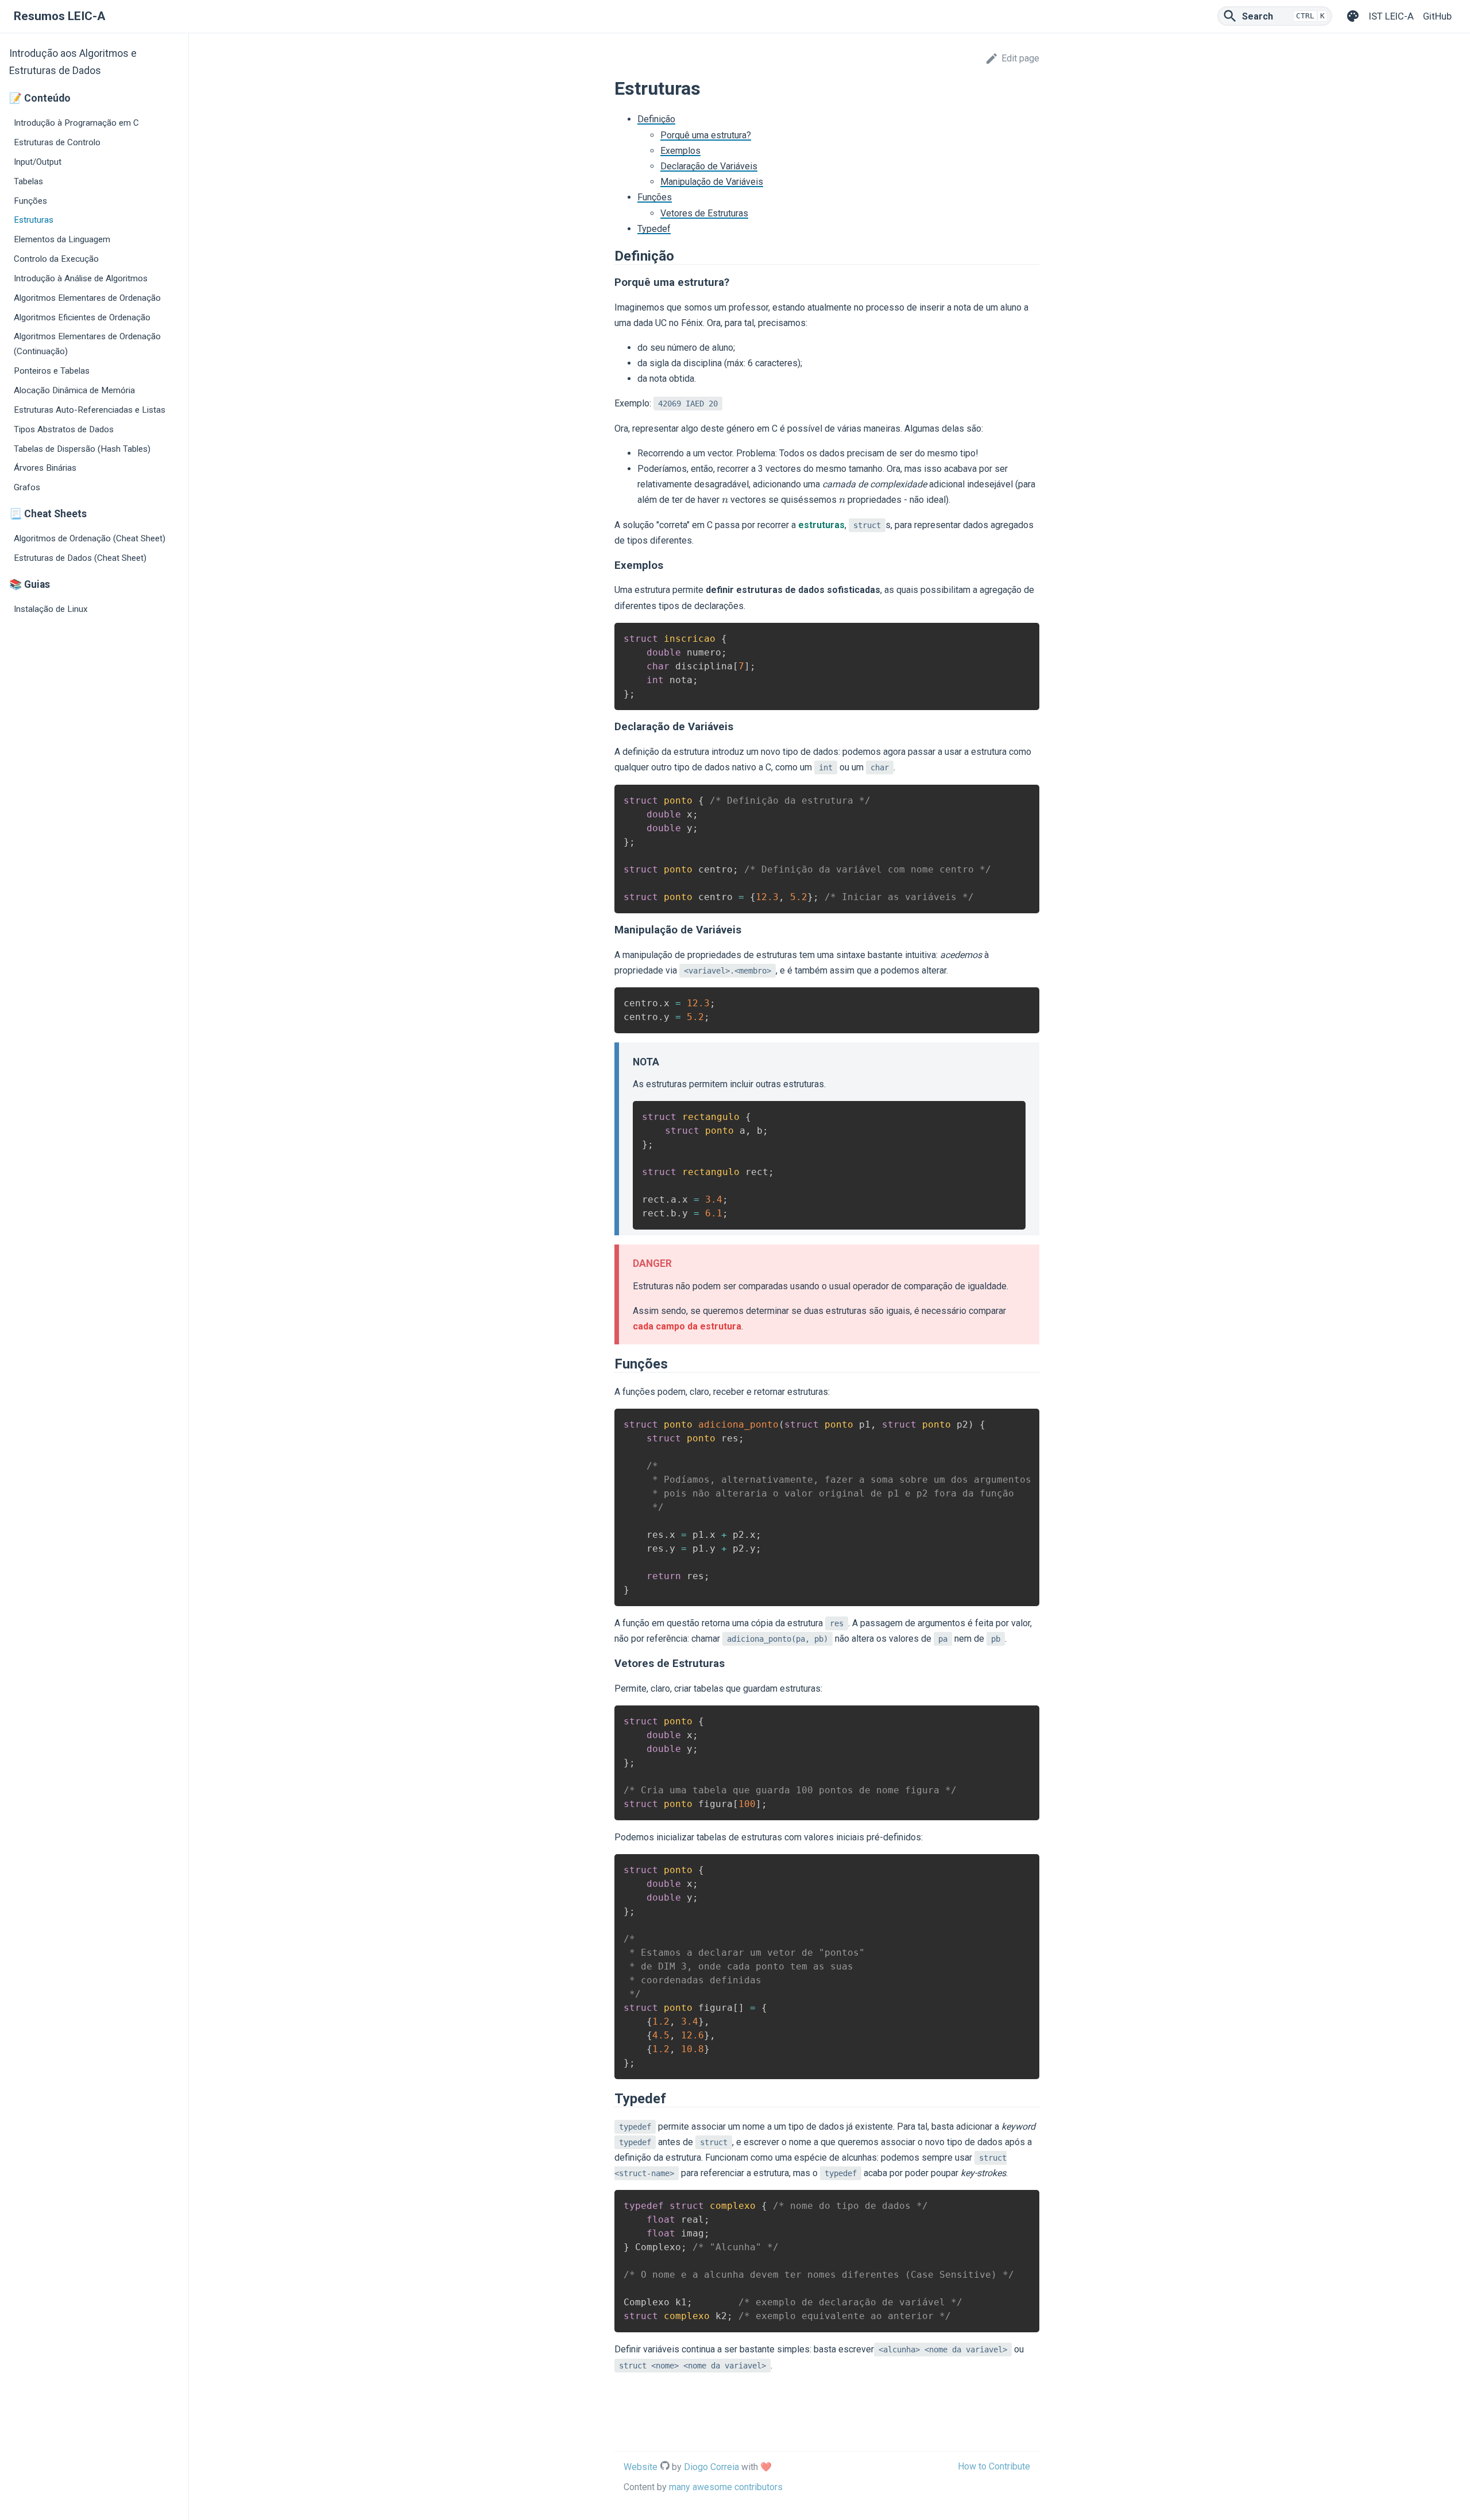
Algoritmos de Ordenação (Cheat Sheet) (90, 538)
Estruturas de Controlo (57, 142)
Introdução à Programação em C (76, 123)
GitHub (1437, 16)
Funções (30, 201)
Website (641, 2467)
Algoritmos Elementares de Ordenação (87, 298)
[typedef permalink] (609, 2099)
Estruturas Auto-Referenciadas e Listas (90, 410)
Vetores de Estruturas (704, 213)
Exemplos (680, 151)
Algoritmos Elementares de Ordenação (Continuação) (87, 344)
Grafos (27, 487)
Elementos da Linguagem (62, 239)
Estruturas (34, 220)
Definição (656, 119)
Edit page (1020, 58)
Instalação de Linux (51, 609)
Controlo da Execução (56, 259)
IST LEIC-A (1391, 16)
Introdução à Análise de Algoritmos (81, 278)
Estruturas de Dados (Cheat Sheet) (80, 558)
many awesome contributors (726, 2487)
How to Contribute (994, 2466)
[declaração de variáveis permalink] (609, 727)
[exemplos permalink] (609, 565)
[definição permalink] (609, 256)
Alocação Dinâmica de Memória (74, 390)
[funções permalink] (609, 1364)
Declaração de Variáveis (709, 166)
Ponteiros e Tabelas (52, 371)
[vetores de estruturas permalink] (609, 1664)
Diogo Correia (711, 2467)
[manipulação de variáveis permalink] (609, 930)
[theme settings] (1353, 16)
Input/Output (38, 162)
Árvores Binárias (45, 468)
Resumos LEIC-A (59, 16)
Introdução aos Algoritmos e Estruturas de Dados (73, 62)
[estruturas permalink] (609, 88)
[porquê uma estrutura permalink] (609, 282)
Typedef (654, 229)
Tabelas (28, 181)
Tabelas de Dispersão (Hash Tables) (82, 449)
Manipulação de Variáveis (712, 182)
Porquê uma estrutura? (706, 135)
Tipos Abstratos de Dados (64, 429)
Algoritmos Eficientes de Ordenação (82, 317)
